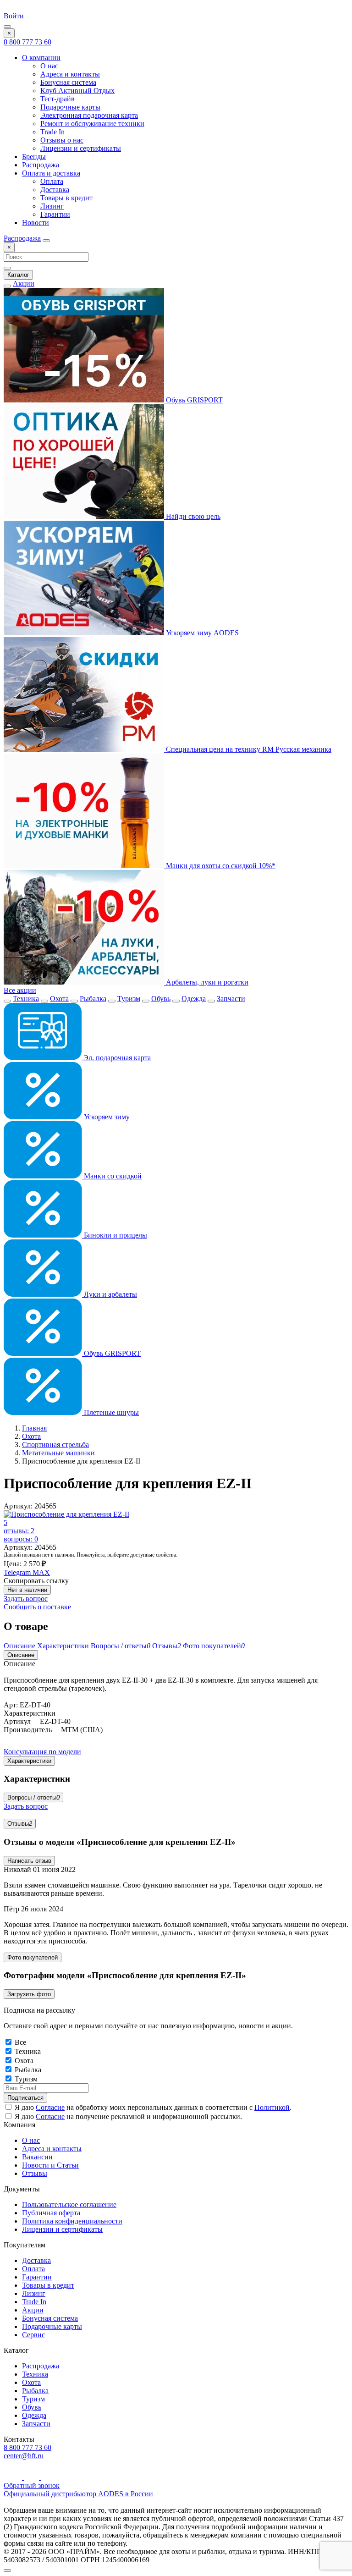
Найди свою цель (192, 516)
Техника (26, 999)
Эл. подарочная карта (116, 1058)
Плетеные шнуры (110, 1412)
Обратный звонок (32, 2485)
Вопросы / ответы (33, 1797)
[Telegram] (32, 2477)
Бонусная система (68, 82)
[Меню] (7, 27)
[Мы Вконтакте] (47, 2477)
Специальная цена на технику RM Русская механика (248, 749)
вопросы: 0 (21, 1539)
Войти (14, 16)
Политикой (272, 2107)
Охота (59, 999)
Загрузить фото (29, 1994)
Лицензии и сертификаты (81, 148)
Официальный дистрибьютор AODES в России (78, 2494)
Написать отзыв (29, 1861)
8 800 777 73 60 (27, 42)
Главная (34, 1428)
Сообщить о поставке (37, 1607)
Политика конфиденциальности (72, 2221)
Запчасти (231, 999)
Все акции (20, 990)
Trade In (52, 132)
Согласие (50, 2107)
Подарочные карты (70, 107)
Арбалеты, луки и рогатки (206, 982)
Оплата (52, 181)
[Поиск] (46, 241)
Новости (36, 223)
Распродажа (41, 165)
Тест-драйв (58, 99)
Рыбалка (93, 999)
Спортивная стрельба (55, 1445)
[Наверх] (7, 2570)
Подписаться (25, 2098)
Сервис (33, 2335)
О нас (49, 66)
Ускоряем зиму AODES (201, 633)
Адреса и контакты (70, 74)
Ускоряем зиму (106, 1117)
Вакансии (37, 2157)
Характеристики (29, 1761)
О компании (41, 58)
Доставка (55, 190)
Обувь (161, 999)
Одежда (194, 999)
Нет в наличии (27, 1590)
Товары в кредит (66, 198)
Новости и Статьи (50, 2165)
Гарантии (55, 214)
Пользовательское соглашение (69, 2204)
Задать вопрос (26, 1599)
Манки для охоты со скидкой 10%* (220, 866)
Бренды (34, 157)
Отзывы (20, 1824)
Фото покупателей (33, 1957)
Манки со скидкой (112, 1176)
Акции (24, 283)
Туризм (129, 999)
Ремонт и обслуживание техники (92, 124)
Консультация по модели (42, 1752)
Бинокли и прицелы (115, 1235)
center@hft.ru (24, 2456)
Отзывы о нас (62, 140)
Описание (21, 1655)
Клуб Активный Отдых (77, 91)
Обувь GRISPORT (193, 400)
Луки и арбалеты (110, 1294)
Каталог (18, 275)
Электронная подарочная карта (89, 115)
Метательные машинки (58, 1453)
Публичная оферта (51, 2213)
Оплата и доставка (51, 173)
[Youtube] (14, 2477)
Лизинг (52, 206)
